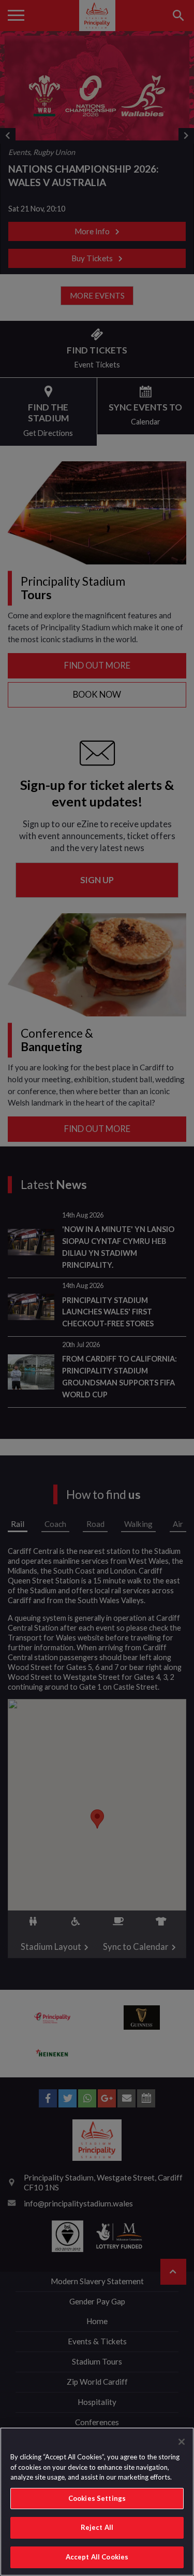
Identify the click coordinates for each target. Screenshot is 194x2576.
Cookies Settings (97, 2498)
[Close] (182, 2442)
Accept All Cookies (97, 2557)
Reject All (97, 2527)
